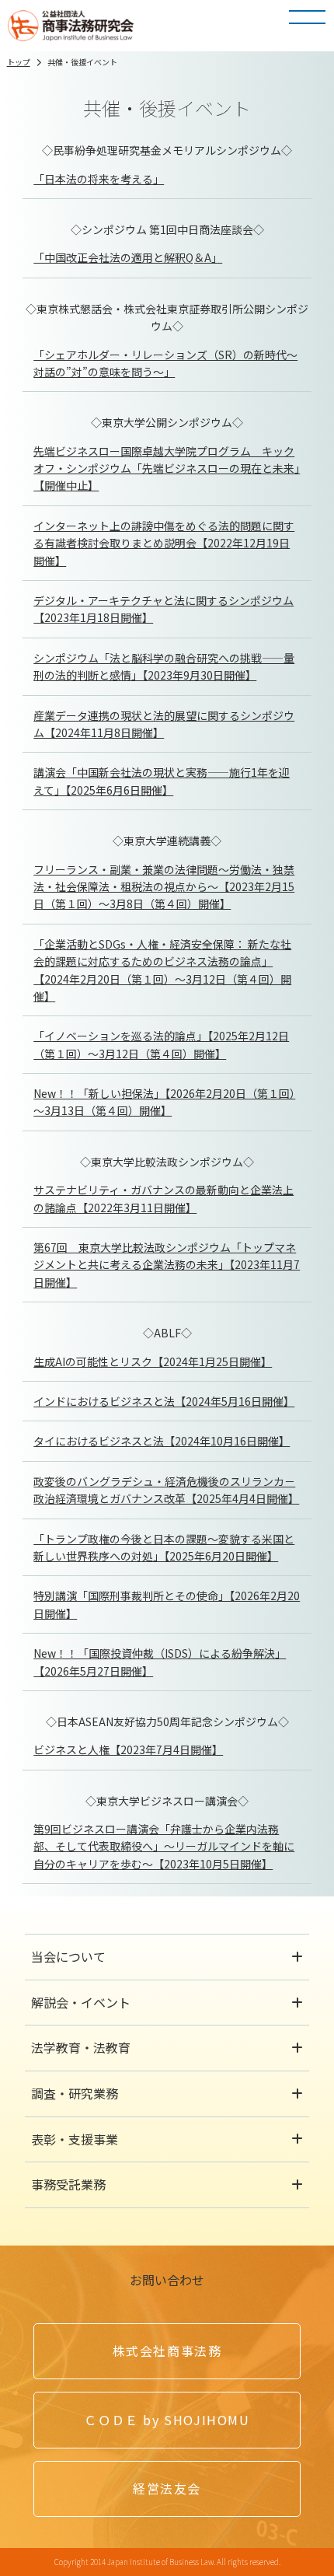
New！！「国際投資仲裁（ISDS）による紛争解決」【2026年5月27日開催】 (160, 1662)
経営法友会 (167, 2488)
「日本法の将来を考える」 (99, 179)
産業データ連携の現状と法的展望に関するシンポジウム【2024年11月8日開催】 (164, 724)
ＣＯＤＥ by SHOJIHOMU (167, 2420)
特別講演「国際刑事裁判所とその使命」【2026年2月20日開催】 (167, 1604)
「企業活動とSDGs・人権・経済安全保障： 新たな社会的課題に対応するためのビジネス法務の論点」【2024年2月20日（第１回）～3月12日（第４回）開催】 (162, 970)
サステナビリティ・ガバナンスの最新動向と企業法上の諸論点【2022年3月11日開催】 (164, 1198)
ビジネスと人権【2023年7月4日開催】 (128, 1749)
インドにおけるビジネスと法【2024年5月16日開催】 (164, 1401)
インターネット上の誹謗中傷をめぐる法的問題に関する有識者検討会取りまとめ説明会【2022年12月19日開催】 (164, 543)
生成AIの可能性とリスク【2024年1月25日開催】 (153, 1361)
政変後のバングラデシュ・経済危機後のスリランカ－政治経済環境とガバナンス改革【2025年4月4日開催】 (166, 1490)
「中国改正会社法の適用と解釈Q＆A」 (128, 257)
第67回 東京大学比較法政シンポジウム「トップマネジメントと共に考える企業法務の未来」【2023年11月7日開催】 (167, 1265)
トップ (19, 62)
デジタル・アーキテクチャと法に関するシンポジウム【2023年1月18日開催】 (164, 609)
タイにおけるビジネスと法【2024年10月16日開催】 (162, 1441)
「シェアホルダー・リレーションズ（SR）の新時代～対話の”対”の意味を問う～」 (165, 363)
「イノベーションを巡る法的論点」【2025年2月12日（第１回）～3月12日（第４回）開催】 (161, 1044)
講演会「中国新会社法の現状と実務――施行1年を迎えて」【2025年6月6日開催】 (162, 781)
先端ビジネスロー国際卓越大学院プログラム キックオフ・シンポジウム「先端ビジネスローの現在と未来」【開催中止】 (167, 468)
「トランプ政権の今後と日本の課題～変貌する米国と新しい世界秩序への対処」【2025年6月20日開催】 (164, 1547)
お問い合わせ (167, 2280)
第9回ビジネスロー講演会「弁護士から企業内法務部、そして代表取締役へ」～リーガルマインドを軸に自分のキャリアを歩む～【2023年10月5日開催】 (164, 1846)
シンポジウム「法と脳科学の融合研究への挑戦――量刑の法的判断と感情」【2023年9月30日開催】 (164, 666)
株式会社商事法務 (167, 2351)
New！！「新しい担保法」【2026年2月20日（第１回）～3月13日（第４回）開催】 (164, 1102)
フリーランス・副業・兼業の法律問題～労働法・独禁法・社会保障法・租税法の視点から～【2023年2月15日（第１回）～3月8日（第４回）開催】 (164, 887)
